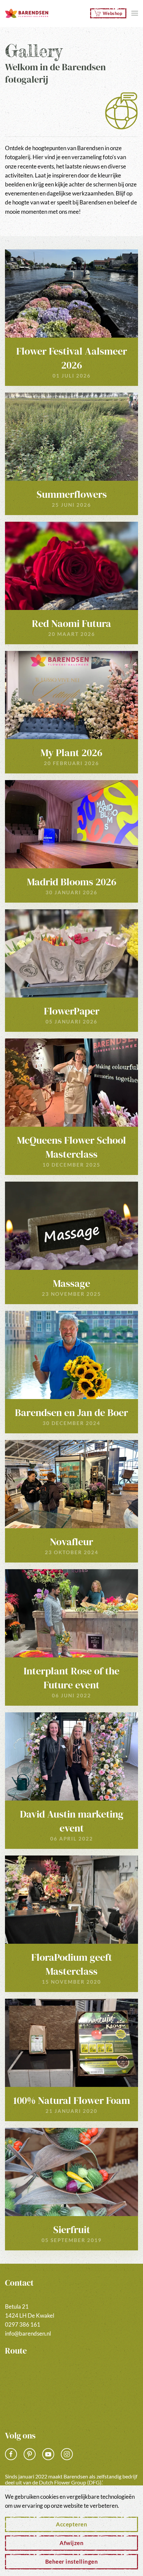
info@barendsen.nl (28, 2333)
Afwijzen (71, 2543)
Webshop (113, 13)
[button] (135, 13)
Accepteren (71, 2524)
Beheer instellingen (72, 2562)
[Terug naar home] (27, 13)
